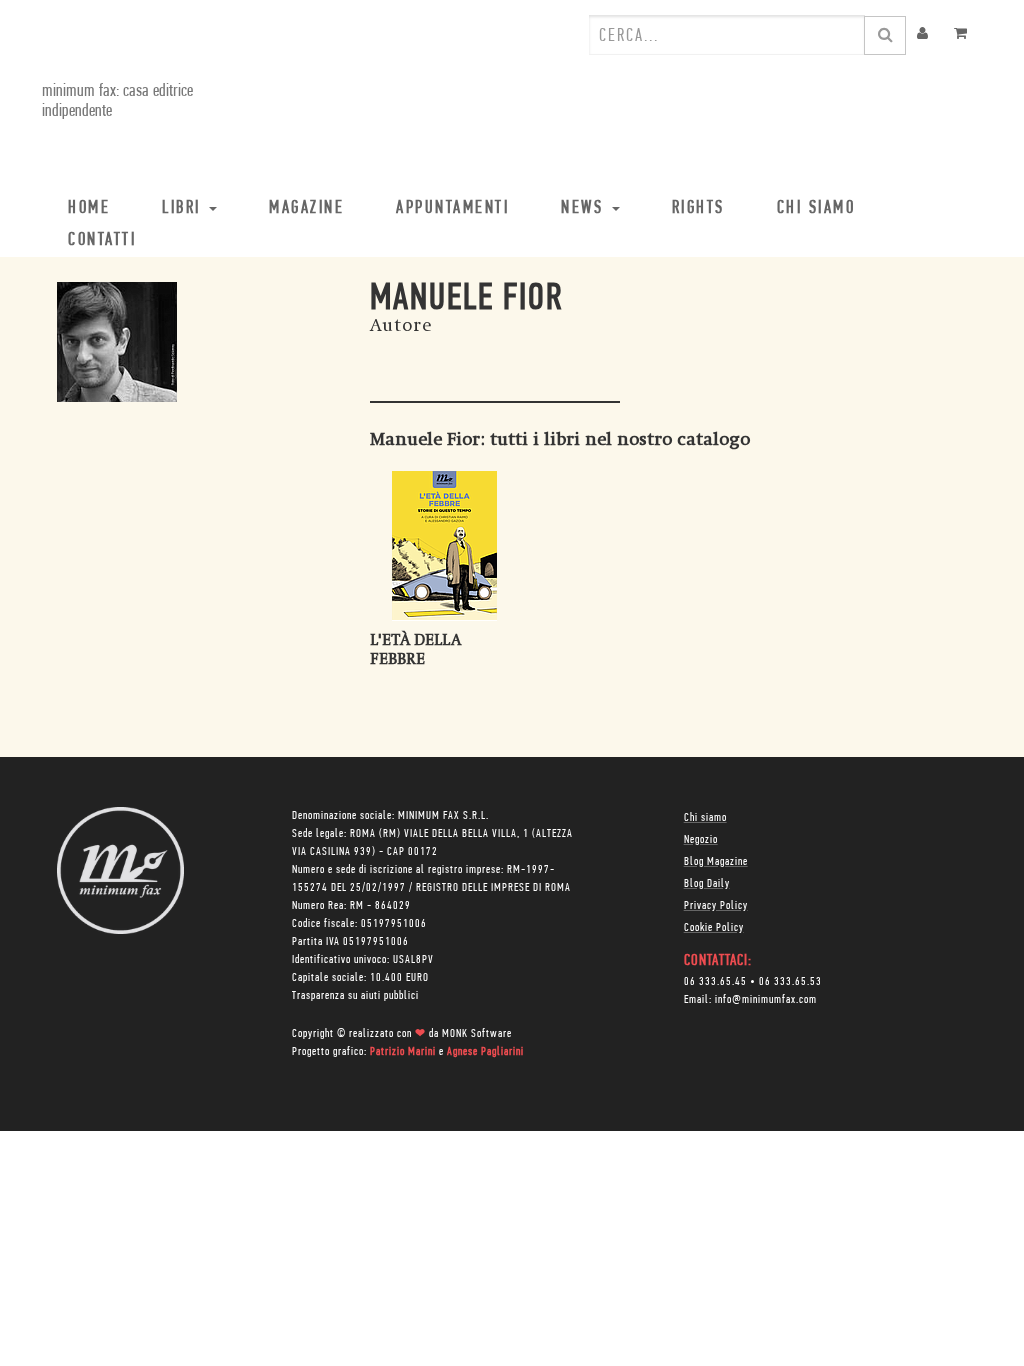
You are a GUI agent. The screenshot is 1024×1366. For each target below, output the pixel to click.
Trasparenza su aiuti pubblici (355, 996)
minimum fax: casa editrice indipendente (117, 102)
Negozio (701, 840)
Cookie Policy (714, 928)
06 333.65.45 (715, 982)
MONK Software (477, 1034)
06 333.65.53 (790, 982)
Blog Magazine (716, 862)
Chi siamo (705, 818)
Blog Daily (707, 884)
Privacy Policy (716, 906)
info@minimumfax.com (766, 1000)
